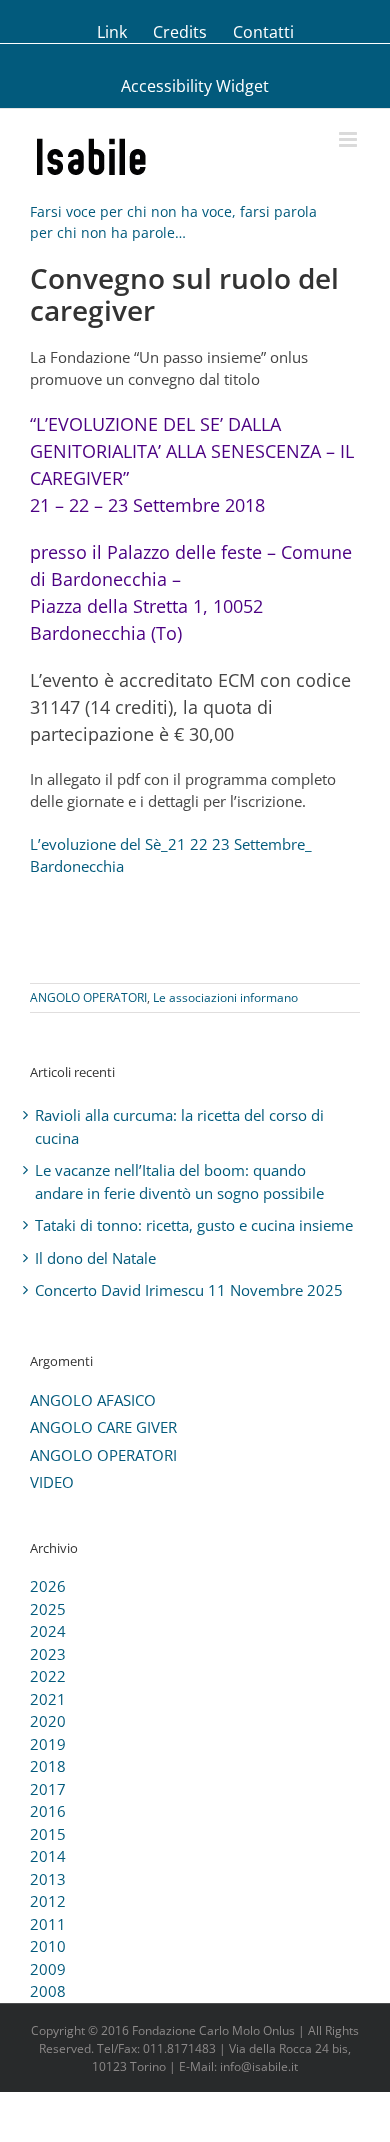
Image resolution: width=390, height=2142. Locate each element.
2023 (48, 1654)
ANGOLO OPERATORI (88, 997)
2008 (48, 1991)
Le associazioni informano (225, 997)
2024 (48, 1631)
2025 (48, 1609)
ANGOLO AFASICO (93, 1400)
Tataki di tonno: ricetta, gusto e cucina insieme (194, 1225)
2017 (48, 1789)
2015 (48, 1834)
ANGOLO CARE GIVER (103, 1427)
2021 (48, 1699)
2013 (48, 1879)
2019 (48, 1744)
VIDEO (52, 1482)
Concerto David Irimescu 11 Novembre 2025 (189, 1290)
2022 (48, 1676)
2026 (48, 1586)
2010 (48, 1946)
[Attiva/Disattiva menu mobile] (349, 139)
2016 (48, 1811)
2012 (48, 1901)
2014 (48, 1856)
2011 (48, 1924)
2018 (48, 1766)
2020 (48, 1721)
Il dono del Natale (95, 1258)
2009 (48, 1969)
